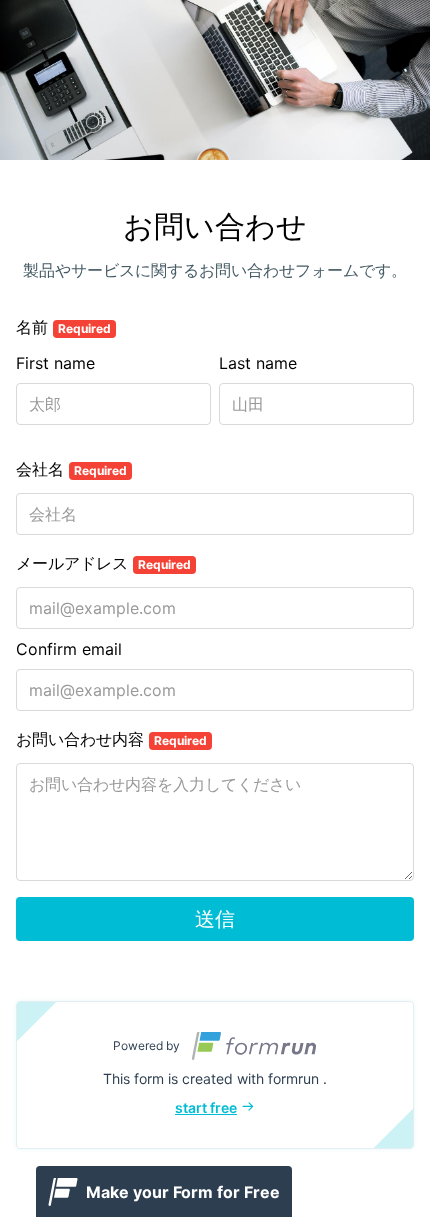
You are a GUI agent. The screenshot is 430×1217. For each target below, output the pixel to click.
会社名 (71, 469)
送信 (215, 919)
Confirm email (69, 649)
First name (55, 363)
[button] (215, 1075)
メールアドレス (103, 563)
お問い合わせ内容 (111, 739)
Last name (258, 363)
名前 (63, 327)
